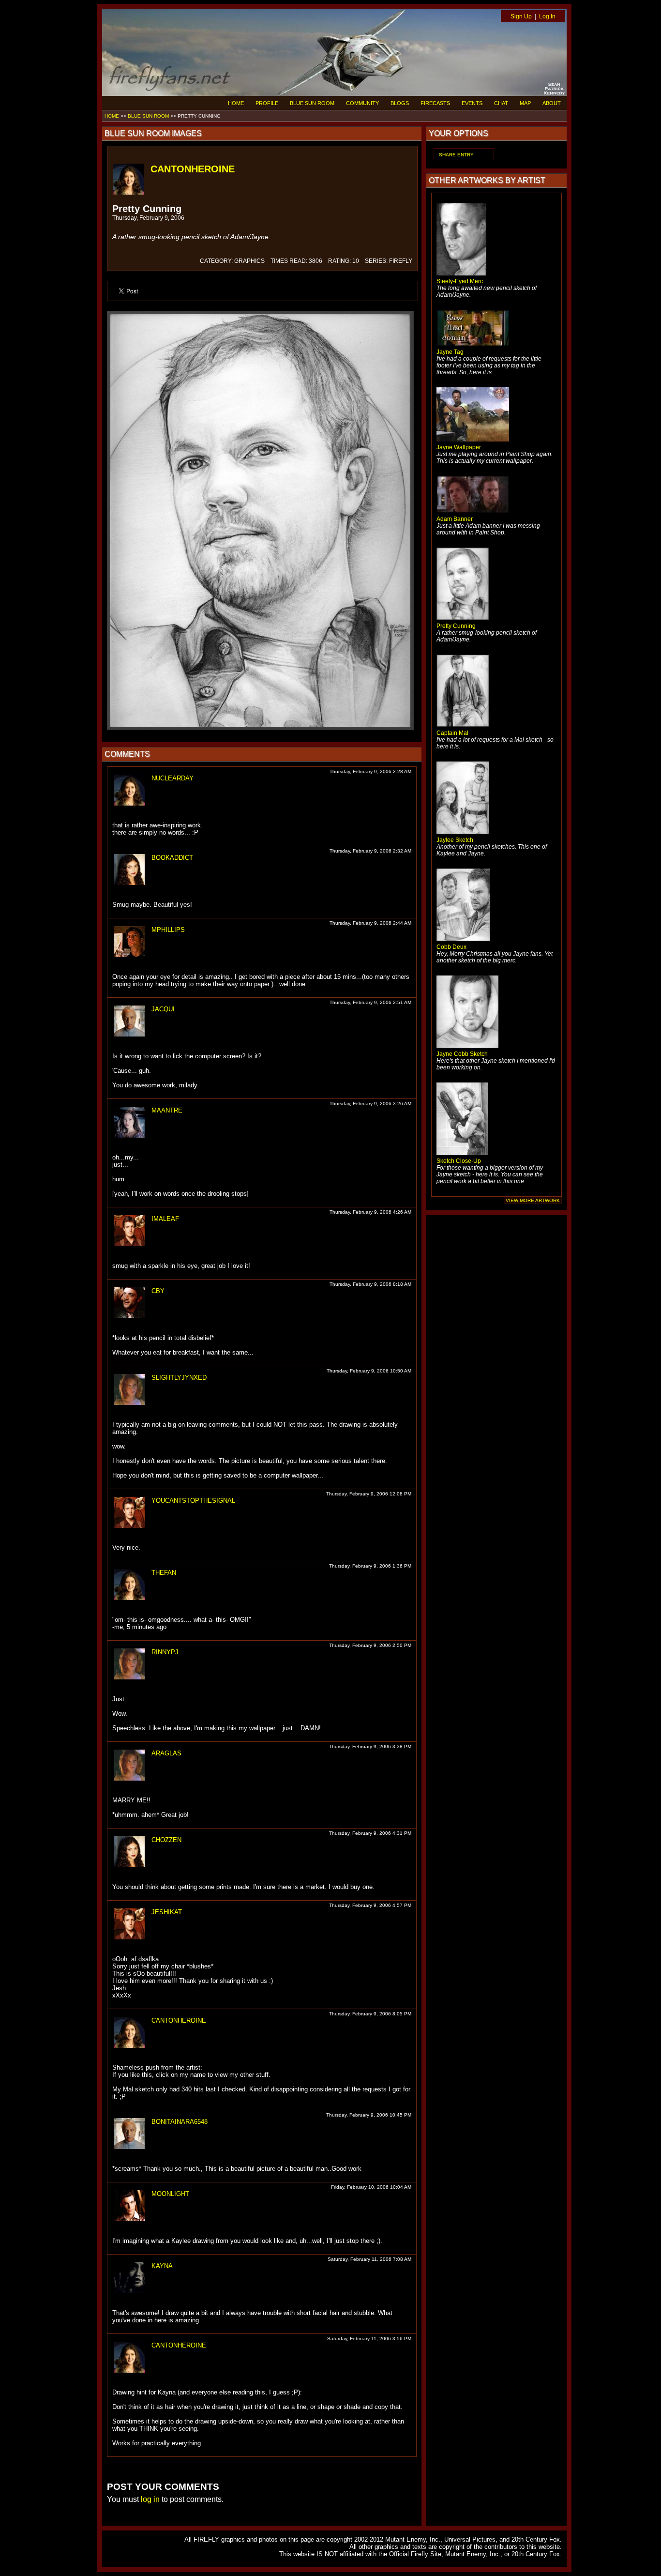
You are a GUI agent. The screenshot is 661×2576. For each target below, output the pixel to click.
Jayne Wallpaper (459, 447)
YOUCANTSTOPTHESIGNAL (193, 1501)
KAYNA (162, 2266)
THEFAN (164, 1573)
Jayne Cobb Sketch (462, 1054)
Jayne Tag (450, 352)
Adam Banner (455, 519)
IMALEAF (165, 1219)
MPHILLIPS (168, 930)
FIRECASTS (435, 103)
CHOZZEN (166, 1840)
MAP (525, 103)
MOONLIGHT (170, 2194)
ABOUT (552, 103)
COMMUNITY (362, 103)
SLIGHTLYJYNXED (179, 1378)
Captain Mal (452, 733)
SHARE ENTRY (456, 155)
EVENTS (472, 103)
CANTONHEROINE (193, 169)
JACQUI (163, 1009)
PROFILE (267, 103)
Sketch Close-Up (459, 1161)
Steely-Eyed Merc (460, 281)
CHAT (501, 103)
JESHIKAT (167, 1912)
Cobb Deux (451, 947)
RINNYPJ (165, 1652)
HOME (236, 103)
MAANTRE (167, 1110)
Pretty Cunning (456, 626)
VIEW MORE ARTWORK (533, 1200)
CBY (158, 1291)
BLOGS (400, 103)
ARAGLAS (166, 1753)
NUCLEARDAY (173, 778)
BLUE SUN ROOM (312, 103)
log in (150, 2499)
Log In (547, 16)
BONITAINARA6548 (180, 2122)
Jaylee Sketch (455, 840)
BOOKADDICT (172, 858)
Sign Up (521, 16)
